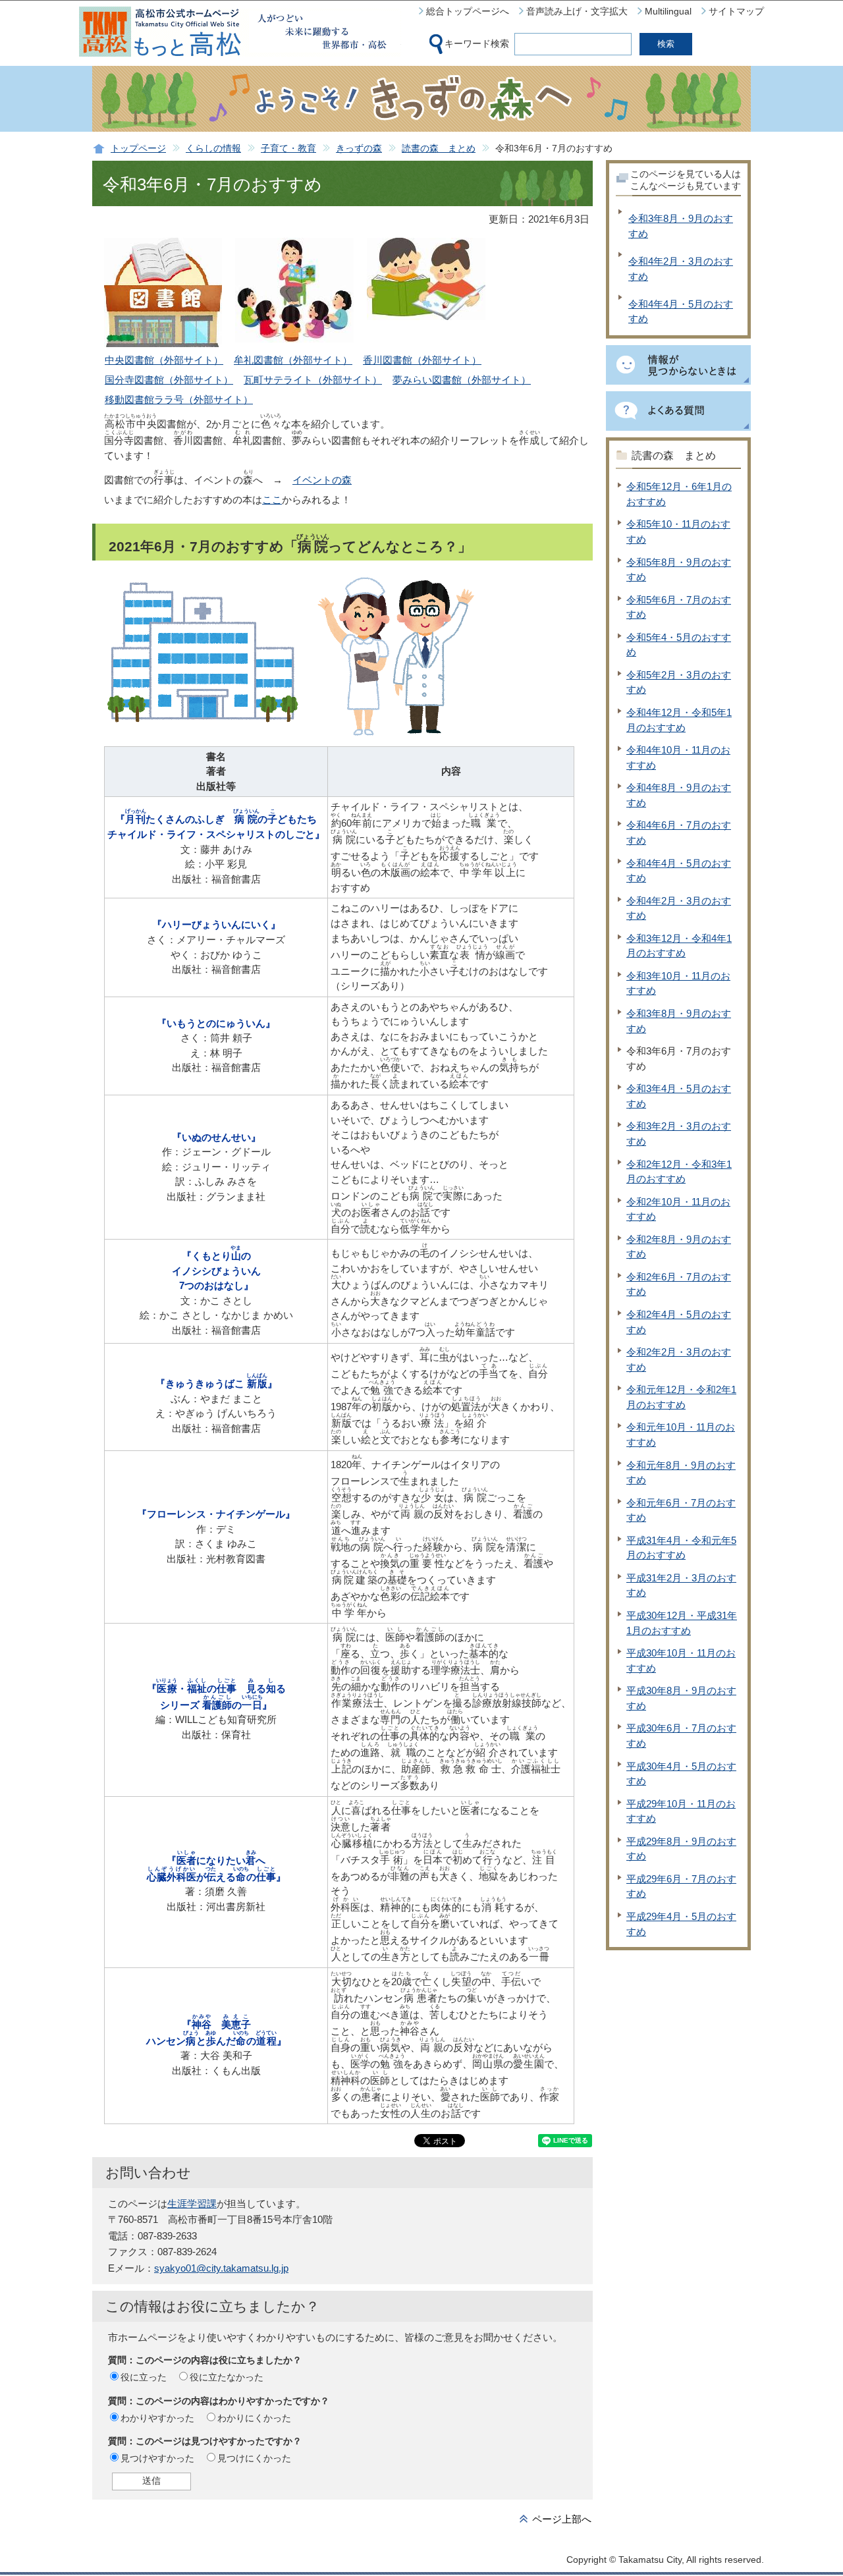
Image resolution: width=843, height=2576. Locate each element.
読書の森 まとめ (439, 149)
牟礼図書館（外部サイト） (293, 360)
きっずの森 (359, 149)
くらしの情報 (213, 149)
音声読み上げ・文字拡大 (577, 11)
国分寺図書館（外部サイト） (169, 380)
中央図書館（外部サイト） (164, 360)
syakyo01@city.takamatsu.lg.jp (221, 2268)
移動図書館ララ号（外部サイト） (179, 399)
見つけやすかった (157, 2458)
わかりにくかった (254, 2418)
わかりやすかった (157, 2418)
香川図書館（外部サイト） (422, 360)
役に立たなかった (227, 2377)
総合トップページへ (468, 11)
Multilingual (668, 11)
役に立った (144, 2377)
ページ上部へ (562, 2519)
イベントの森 (322, 480)
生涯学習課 (192, 2204)
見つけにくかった (254, 2458)
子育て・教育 (288, 149)
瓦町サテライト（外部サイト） (313, 380)
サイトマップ (736, 11)
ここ (272, 500)
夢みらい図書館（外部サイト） (462, 380)
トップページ (138, 149)
